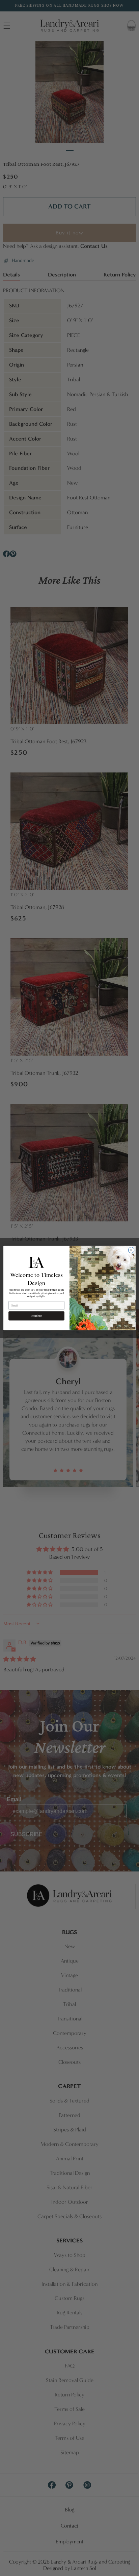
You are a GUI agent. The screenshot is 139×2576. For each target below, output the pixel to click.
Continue (36, 1316)
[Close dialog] (131, 1250)
